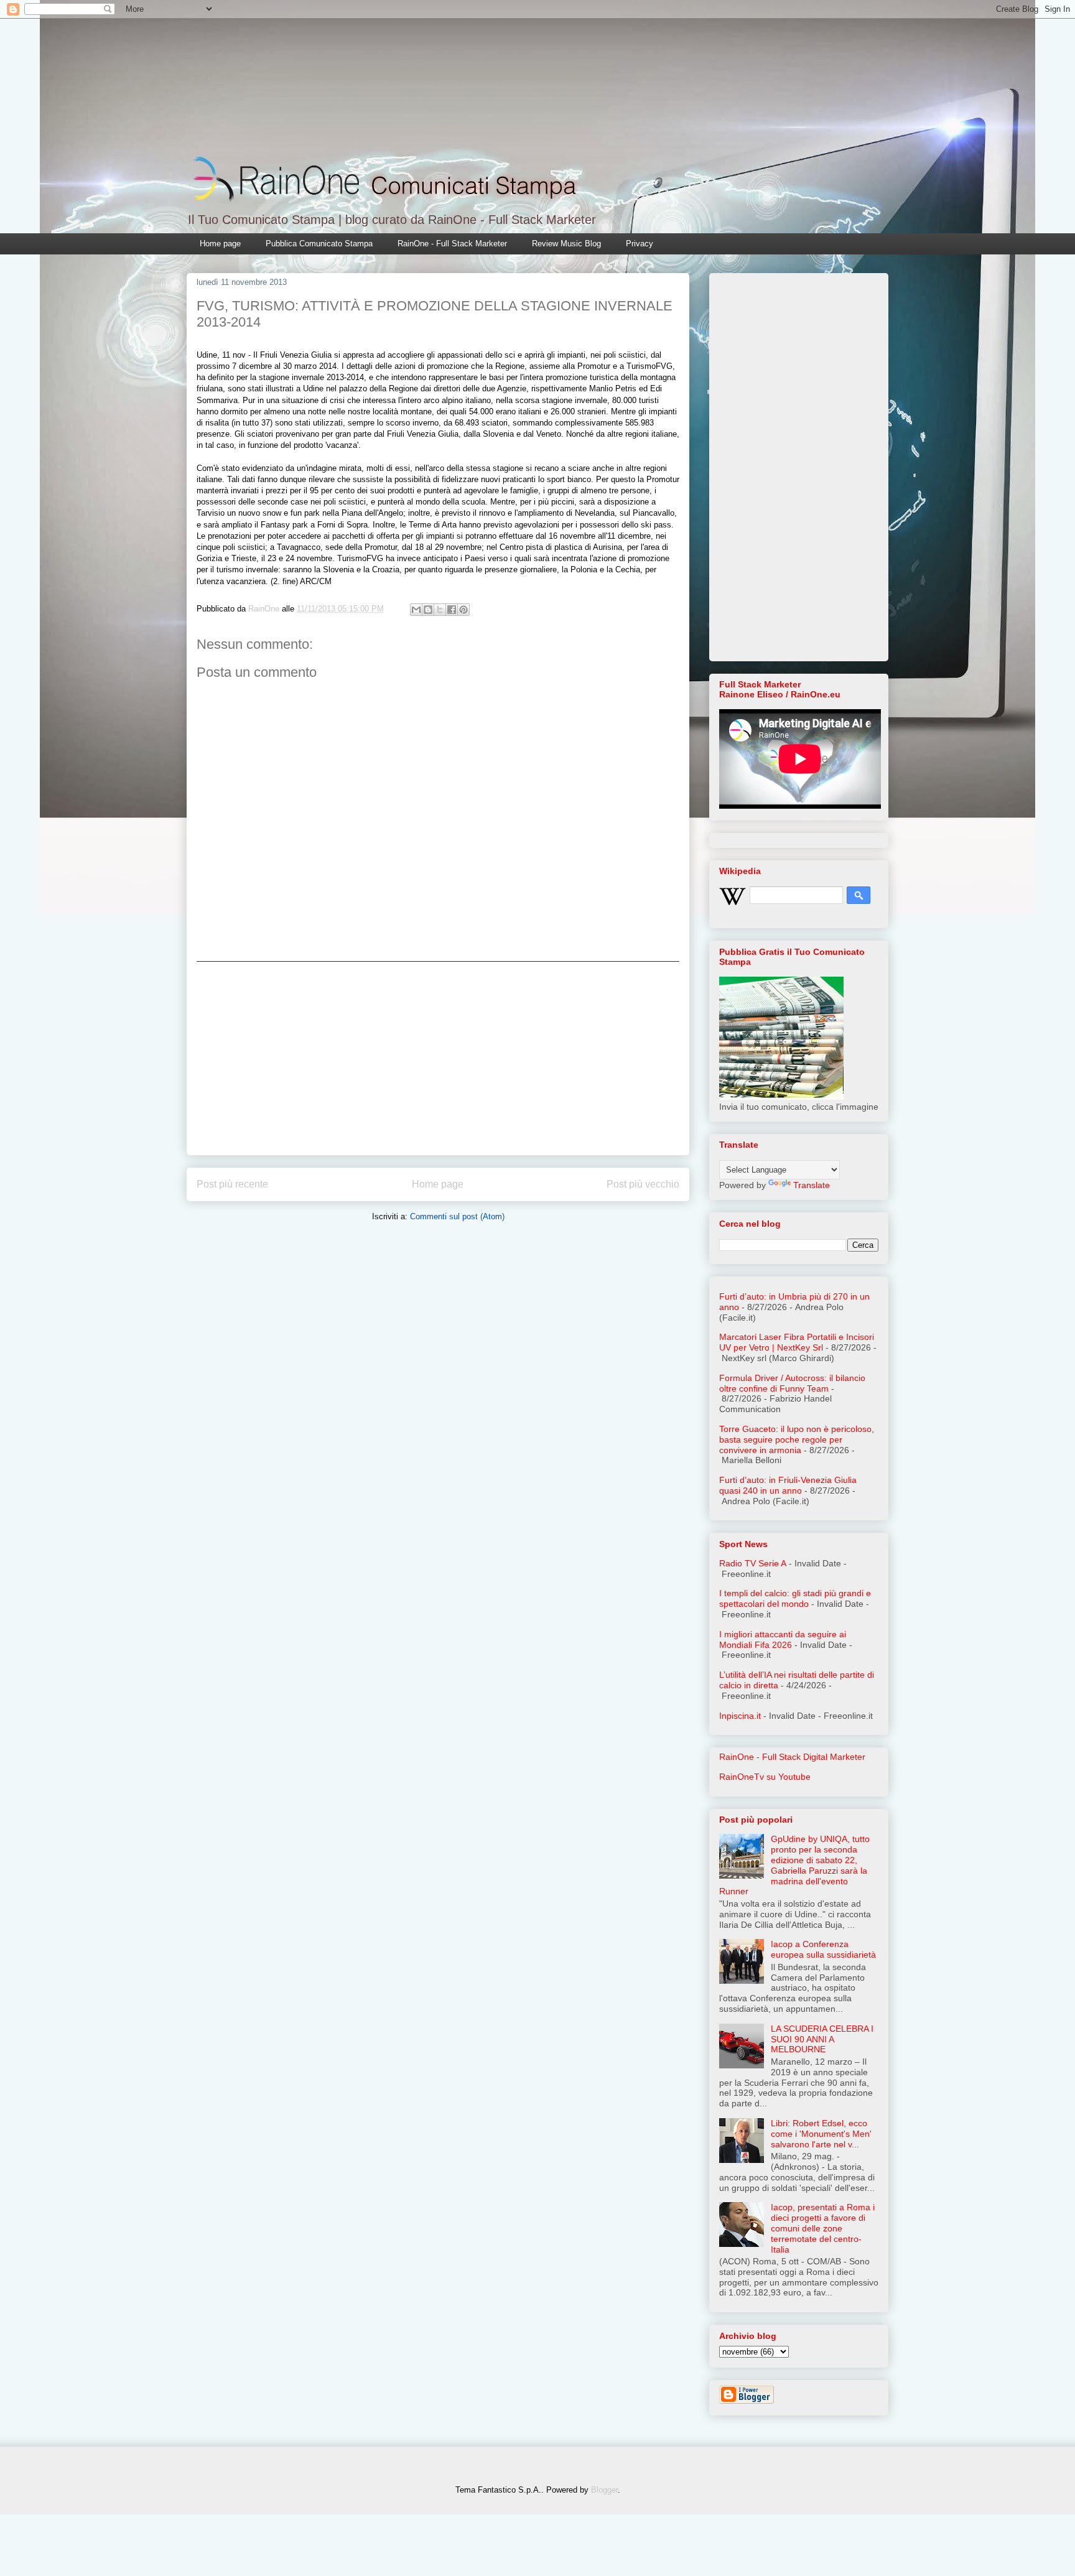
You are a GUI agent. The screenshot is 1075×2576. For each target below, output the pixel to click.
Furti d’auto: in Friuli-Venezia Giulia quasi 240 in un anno (788, 1485)
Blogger (604, 2490)
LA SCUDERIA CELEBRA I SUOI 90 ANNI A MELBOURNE (822, 2039)
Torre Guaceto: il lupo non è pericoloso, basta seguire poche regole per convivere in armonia (797, 1439)
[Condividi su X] (440, 610)
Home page (220, 244)
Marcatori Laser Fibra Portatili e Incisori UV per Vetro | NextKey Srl (797, 1342)
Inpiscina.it (740, 1716)
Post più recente (232, 1184)
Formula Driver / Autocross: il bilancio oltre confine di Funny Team (792, 1383)
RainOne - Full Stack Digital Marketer (792, 1757)
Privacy (640, 244)
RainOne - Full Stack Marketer (452, 244)
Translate (812, 1185)
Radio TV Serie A (753, 1563)
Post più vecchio (643, 1184)
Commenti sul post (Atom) (457, 1216)
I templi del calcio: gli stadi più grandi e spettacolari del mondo (795, 1598)
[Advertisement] (438, 1058)
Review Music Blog (566, 244)
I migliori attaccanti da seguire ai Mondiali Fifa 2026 (783, 1639)
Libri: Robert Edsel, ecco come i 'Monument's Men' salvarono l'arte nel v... (821, 2134)
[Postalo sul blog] (428, 610)
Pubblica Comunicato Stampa (319, 244)
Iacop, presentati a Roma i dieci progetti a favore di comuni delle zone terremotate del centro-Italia (823, 2228)
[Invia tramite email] (416, 610)
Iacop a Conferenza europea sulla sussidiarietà (823, 1949)
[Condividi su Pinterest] (463, 610)
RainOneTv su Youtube (765, 1777)
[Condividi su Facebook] (452, 610)
